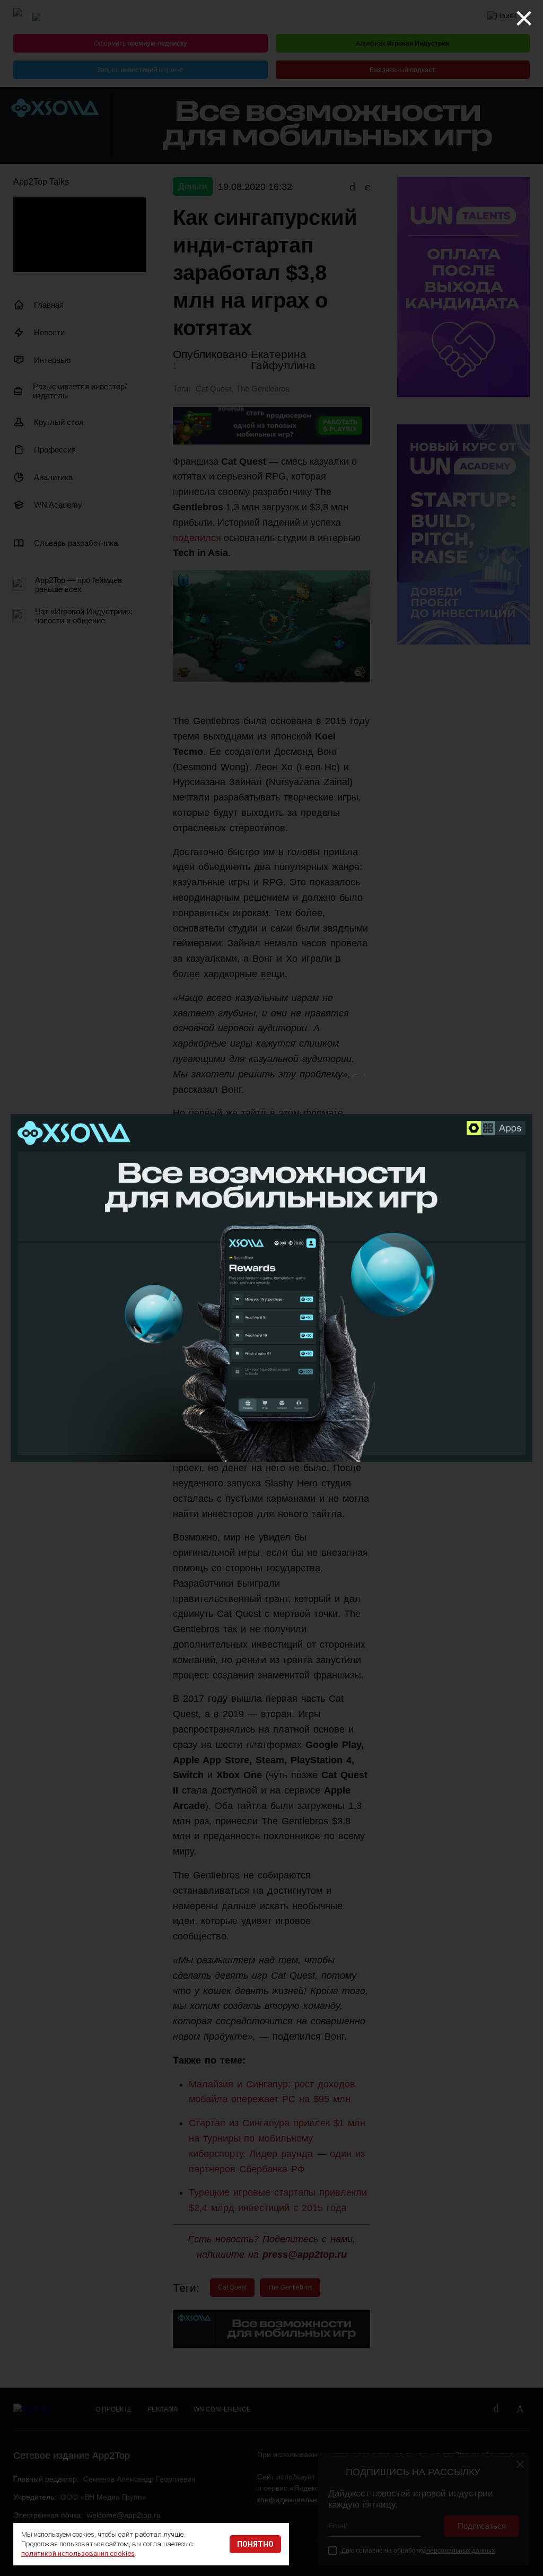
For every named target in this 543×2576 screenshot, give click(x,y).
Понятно (255, 2544)
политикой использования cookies (78, 2553)
